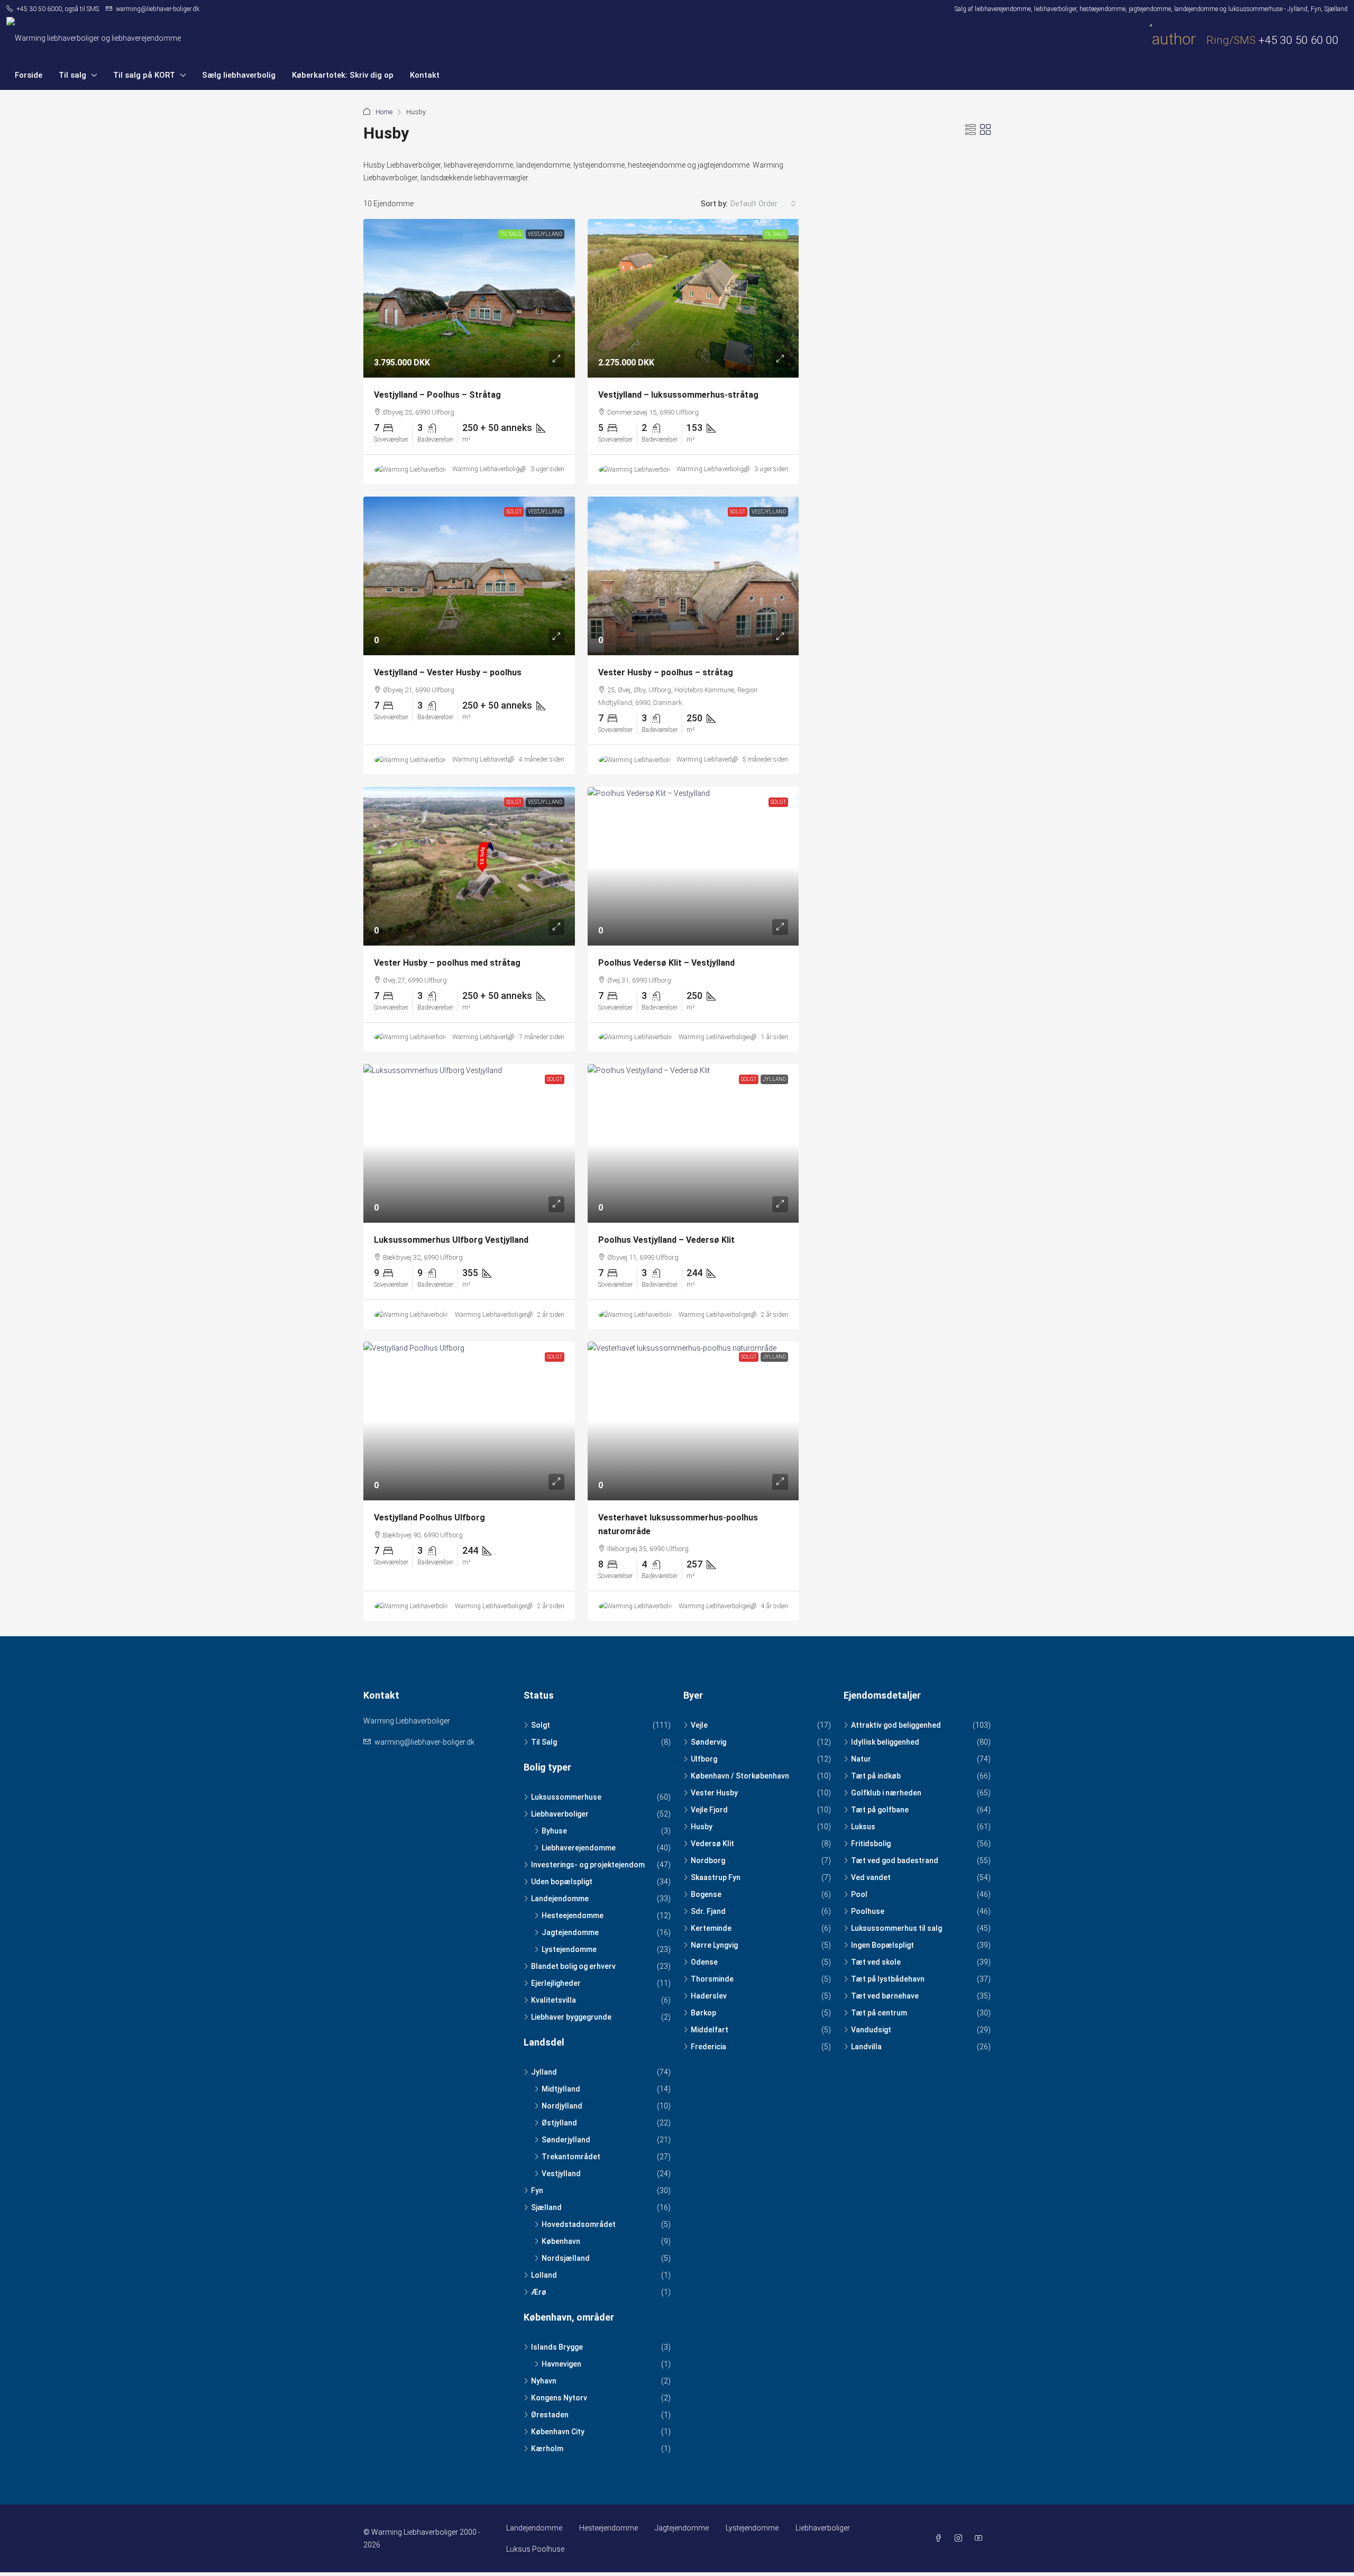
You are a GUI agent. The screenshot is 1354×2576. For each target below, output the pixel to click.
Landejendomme (534, 2528)
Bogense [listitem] (706, 1894)
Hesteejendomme (609, 2528)
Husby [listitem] (702, 1827)
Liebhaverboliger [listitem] (560, 1814)
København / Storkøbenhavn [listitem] (740, 1776)
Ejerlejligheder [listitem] (556, 1983)
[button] (971, 130)
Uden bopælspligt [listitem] (562, 1882)
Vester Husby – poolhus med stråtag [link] (447, 963)
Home (384, 112)
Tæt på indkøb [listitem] (876, 1776)
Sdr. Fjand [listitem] (708, 1911)
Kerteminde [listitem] (711, 1928)
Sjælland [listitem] (546, 2207)
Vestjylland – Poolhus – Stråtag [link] (437, 395)
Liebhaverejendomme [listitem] (579, 1848)
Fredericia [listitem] (708, 2047)
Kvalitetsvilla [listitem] (554, 2000)
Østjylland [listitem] (559, 2123)
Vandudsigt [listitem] (871, 2030)
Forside (29, 75)
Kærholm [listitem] (547, 2449)
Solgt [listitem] (541, 1725)
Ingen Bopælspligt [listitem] (882, 1945)
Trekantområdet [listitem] (571, 2157)
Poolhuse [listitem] (868, 1911)
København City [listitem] (558, 2432)
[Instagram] (960, 2538)
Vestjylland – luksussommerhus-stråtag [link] (678, 395)
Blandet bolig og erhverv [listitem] (573, 1966)
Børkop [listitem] (703, 2013)
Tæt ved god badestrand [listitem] (895, 1860)
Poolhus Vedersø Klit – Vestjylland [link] (666, 963)
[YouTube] (981, 2538)
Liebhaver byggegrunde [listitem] (571, 2017)
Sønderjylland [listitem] (566, 2140)
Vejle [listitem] (699, 1725)
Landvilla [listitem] (866, 2047)
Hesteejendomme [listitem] (573, 1915)
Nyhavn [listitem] (544, 2381)
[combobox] (763, 204)
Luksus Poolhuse (535, 2549)
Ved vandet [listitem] (871, 1877)
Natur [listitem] (861, 1759)
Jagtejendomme (682, 2528)
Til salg (72, 75)
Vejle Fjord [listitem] (709, 1810)
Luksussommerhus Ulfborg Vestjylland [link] (451, 1240)
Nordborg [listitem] (708, 1860)
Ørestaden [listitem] (550, 2415)
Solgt (514, 512)
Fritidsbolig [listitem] (871, 1844)
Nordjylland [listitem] (562, 2106)
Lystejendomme (752, 2528)
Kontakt (425, 75)
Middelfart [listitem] (710, 2030)
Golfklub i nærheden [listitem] (886, 1793)
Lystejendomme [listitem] (569, 1949)
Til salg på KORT (144, 75)
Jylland (774, 1079)
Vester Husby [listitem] (714, 1793)
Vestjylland (545, 234)
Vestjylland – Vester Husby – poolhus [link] (448, 672)
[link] (469, 298)
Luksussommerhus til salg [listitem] (896, 1928)
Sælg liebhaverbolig (239, 75)
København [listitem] (561, 2241)
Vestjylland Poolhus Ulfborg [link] (429, 1518)
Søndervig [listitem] (708, 1742)
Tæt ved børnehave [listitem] (885, 1996)
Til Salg (511, 234)
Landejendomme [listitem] (560, 1899)
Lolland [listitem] (544, 2275)
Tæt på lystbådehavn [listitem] (888, 1979)
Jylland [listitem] (544, 2072)
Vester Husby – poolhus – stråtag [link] (666, 672)
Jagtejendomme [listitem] (570, 1932)
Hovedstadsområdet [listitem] (579, 2224)
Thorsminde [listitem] (712, 1979)
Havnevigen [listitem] (561, 2364)
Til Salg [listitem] (544, 1742)
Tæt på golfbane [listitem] (880, 1810)
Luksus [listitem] (863, 1827)
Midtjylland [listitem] (561, 2089)
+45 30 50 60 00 (1298, 40)
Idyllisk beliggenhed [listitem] (885, 1742)
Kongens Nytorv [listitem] (559, 2398)
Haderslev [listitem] (709, 1996)
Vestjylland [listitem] (561, 2174)
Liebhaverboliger (823, 2528)
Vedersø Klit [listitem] (712, 1844)
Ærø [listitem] (539, 2292)
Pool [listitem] (859, 1894)
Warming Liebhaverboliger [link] (488, 469)
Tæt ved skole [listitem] (876, 1962)
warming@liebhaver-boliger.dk (424, 1742)
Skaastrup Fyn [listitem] (716, 1877)
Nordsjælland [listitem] (566, 2258)
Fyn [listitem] (537, 2190)
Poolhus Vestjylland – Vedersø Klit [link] (666, 1240)
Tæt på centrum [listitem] (879, 2013)
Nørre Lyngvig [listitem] (714, 1945)
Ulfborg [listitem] (704, 1759)
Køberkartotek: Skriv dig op (343, 75)
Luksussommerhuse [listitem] (566, 1797)
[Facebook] (940, 2538)
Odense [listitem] (704, 1962)
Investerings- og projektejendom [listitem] (588, 1865)
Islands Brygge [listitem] (557, 2347)
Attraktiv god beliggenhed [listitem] (896, 1725)
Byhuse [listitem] (554, 1831)
